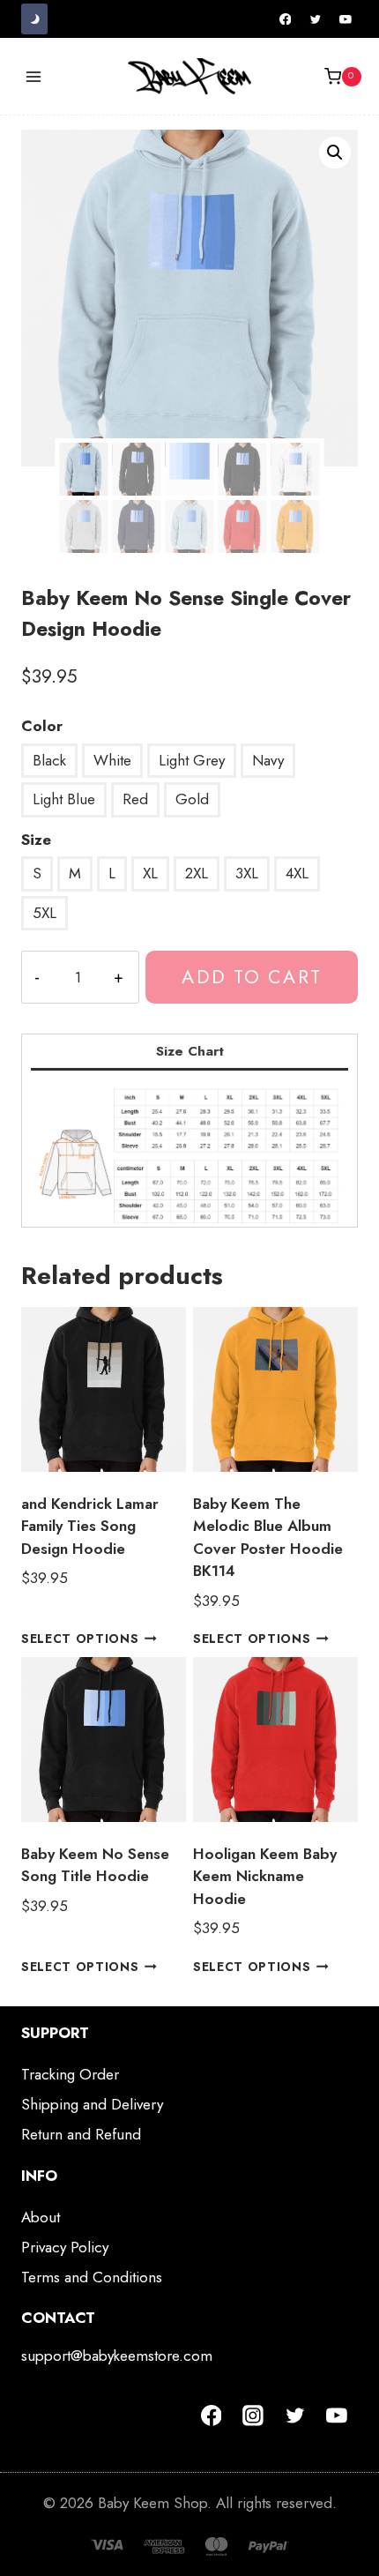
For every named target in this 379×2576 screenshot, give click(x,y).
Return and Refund (81, 2134)
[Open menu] (34, 76)
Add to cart (251, 977)
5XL (45, 913)
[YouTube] (346, 19)
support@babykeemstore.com (117, 2356)
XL (150, 873)
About (41, 2217)
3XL (247, 873)
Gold (192, 799)
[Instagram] (253, 2415)
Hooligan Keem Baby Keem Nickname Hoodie (265, 1876)
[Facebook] (286, 19)
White (112, 760)
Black (49, 760)
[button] (335, 153)
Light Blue (64, 799)
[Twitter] (316, 19)
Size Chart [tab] (190, 1051)
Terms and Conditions (92, 2277)
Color (42, 726)
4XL (297, 873)
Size (36, 840)
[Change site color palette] (34, 19)
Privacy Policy (65, 2247)
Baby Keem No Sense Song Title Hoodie (95, 1865)
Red (135, 799)
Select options (80, 1639)
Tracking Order (70, 2074)
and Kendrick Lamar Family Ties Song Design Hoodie (90, 1526)
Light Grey (192, 760)
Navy (268, 760)
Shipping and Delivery (92, 2104)
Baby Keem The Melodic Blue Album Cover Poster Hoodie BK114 (268, 1538)
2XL (197, 873)
